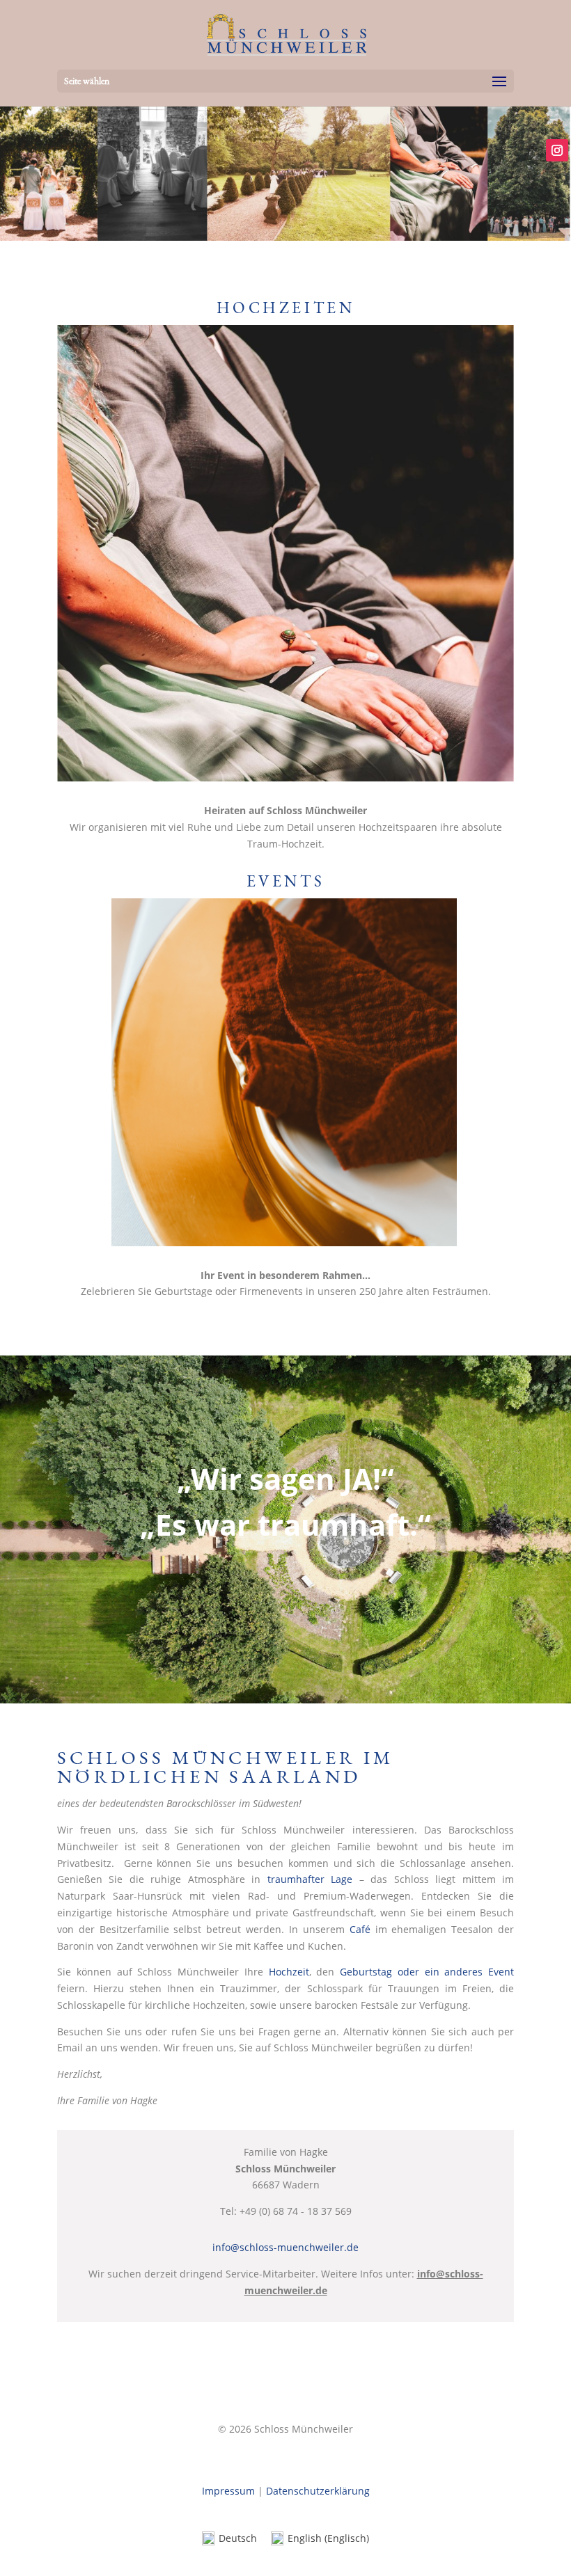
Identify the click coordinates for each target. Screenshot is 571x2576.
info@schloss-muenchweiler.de (285, 2247)
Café (360, 1929)
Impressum (228, 2491)
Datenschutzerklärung (318, 2491)
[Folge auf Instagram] (557, 150)
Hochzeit (289, 1972)
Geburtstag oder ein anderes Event (427, 1972)
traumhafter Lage (310, 1879)
